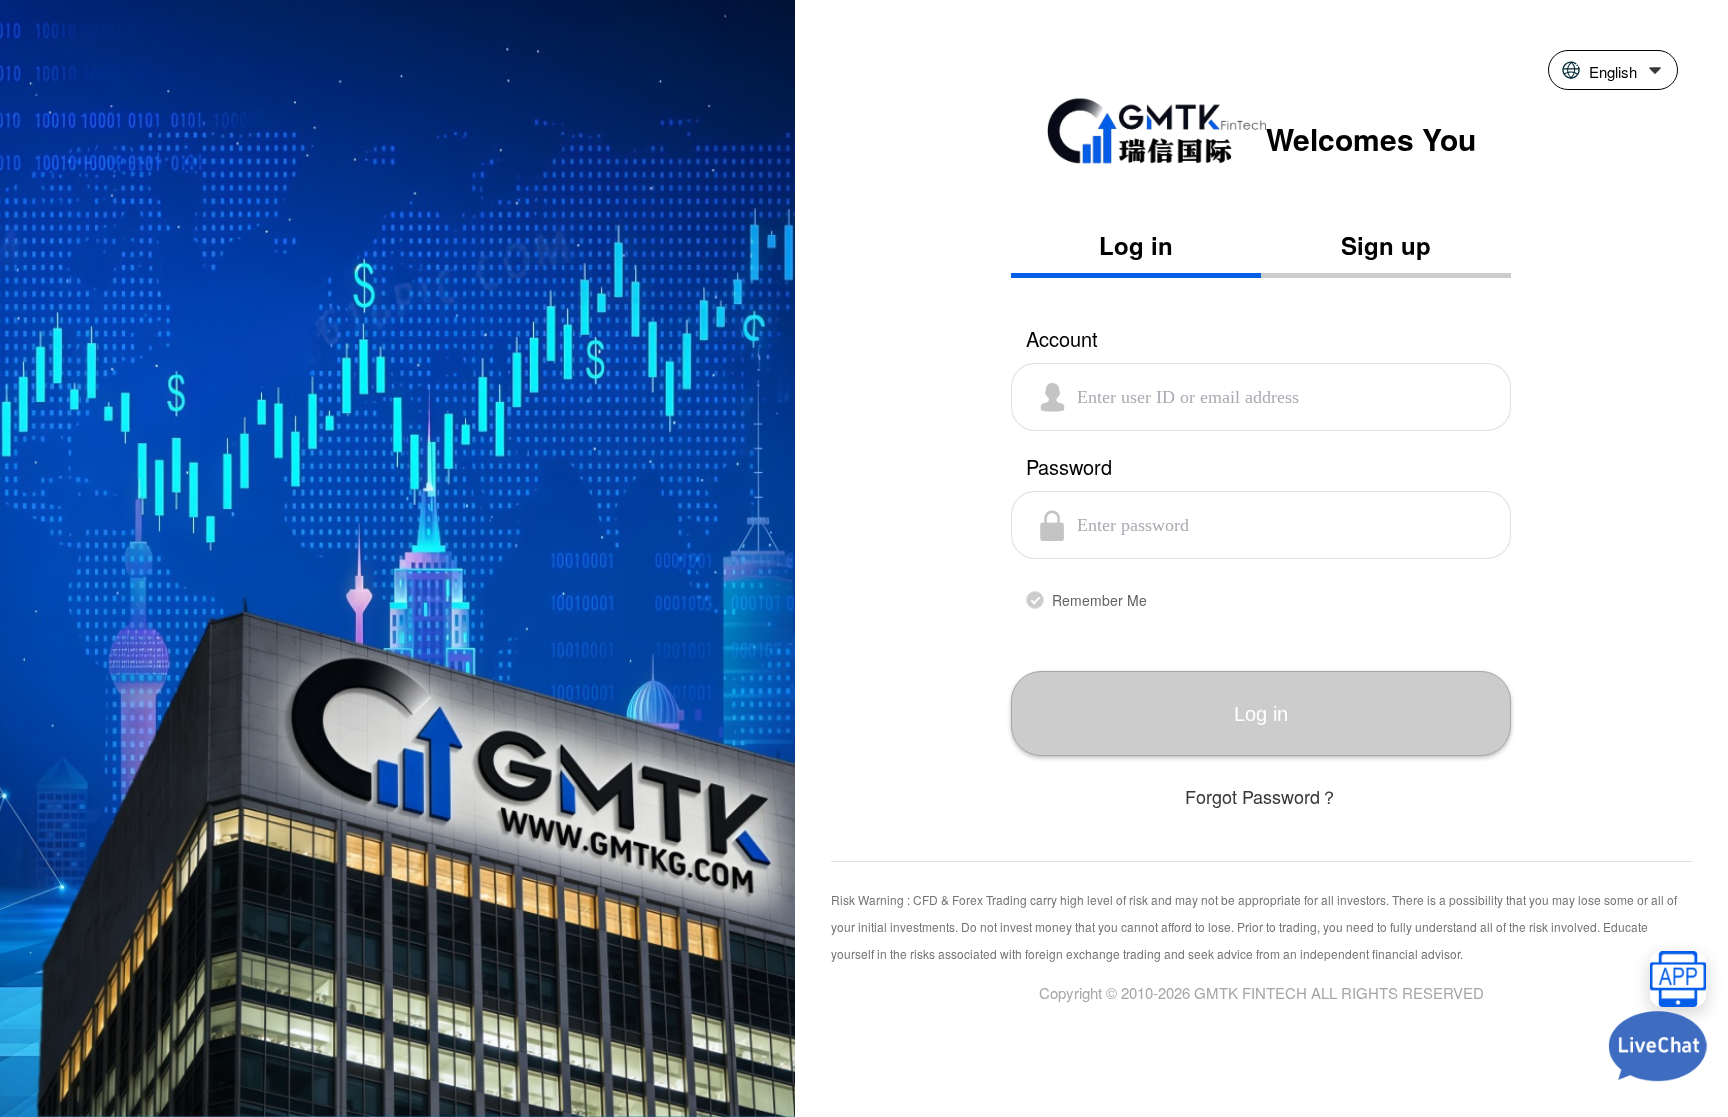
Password (1069, 468)
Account (1062, 340)
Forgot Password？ (1261, 796)
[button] (1613, 70)
